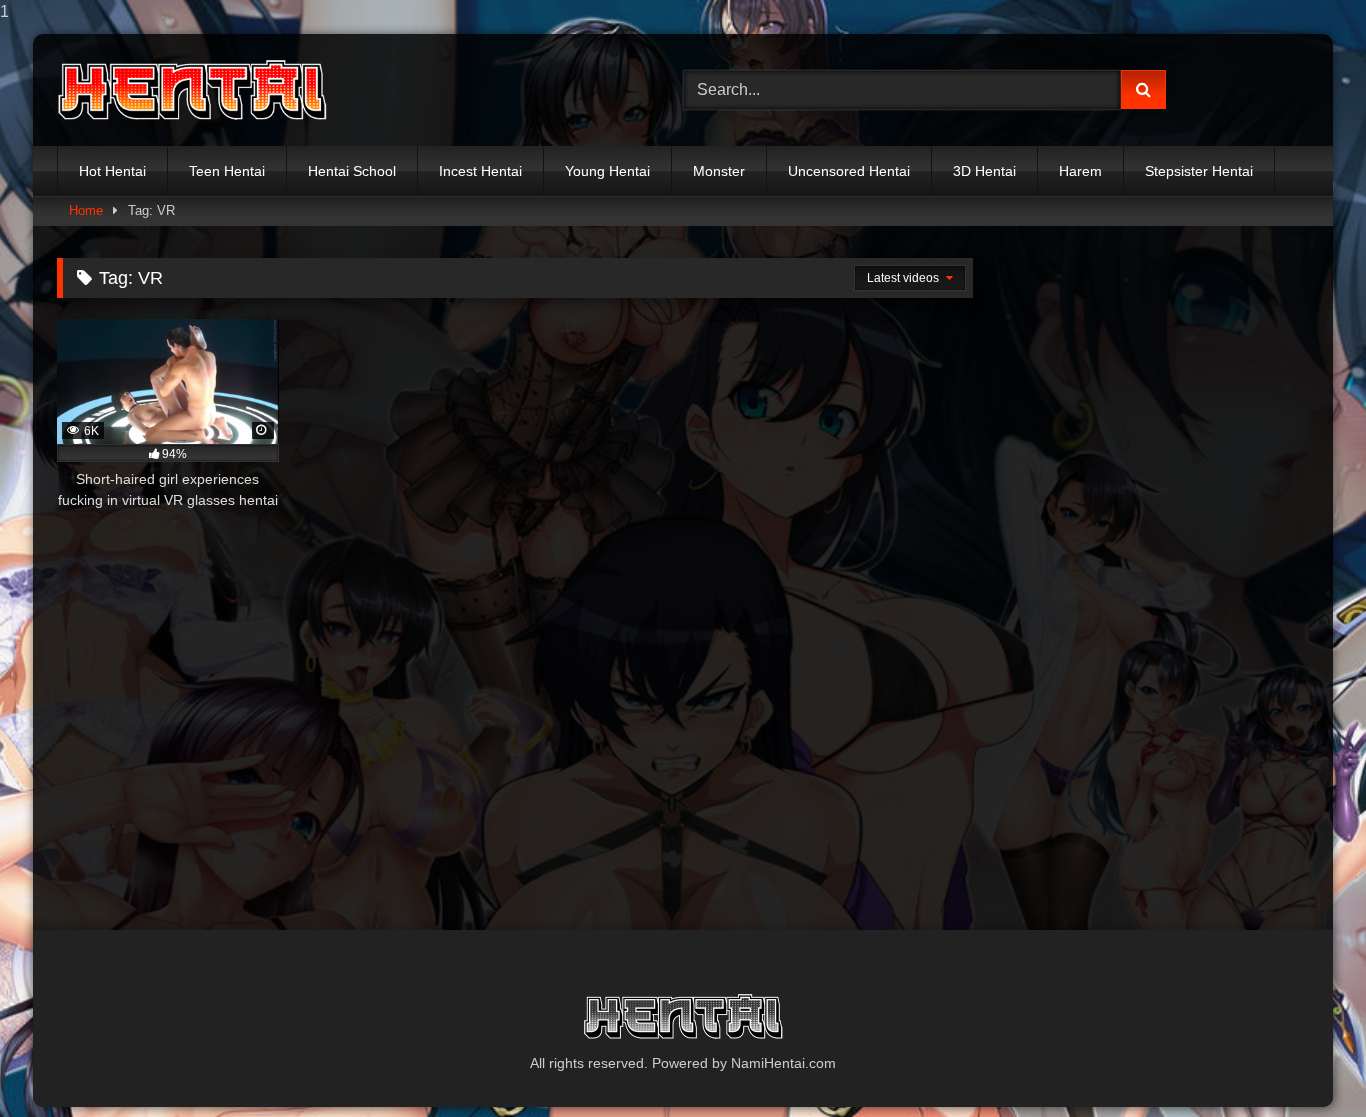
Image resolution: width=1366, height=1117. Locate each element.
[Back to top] (1304, 1061)
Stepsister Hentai (1199, 171)
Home (86, 210)
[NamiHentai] (192, 90)
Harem (1080, 171)
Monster (719, 171)
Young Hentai (607, 171)
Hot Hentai (112, 171)
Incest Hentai (480, 171)
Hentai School (352, 171)
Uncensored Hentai (849, 171)
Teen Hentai (227, 171)
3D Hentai (984, 171)
